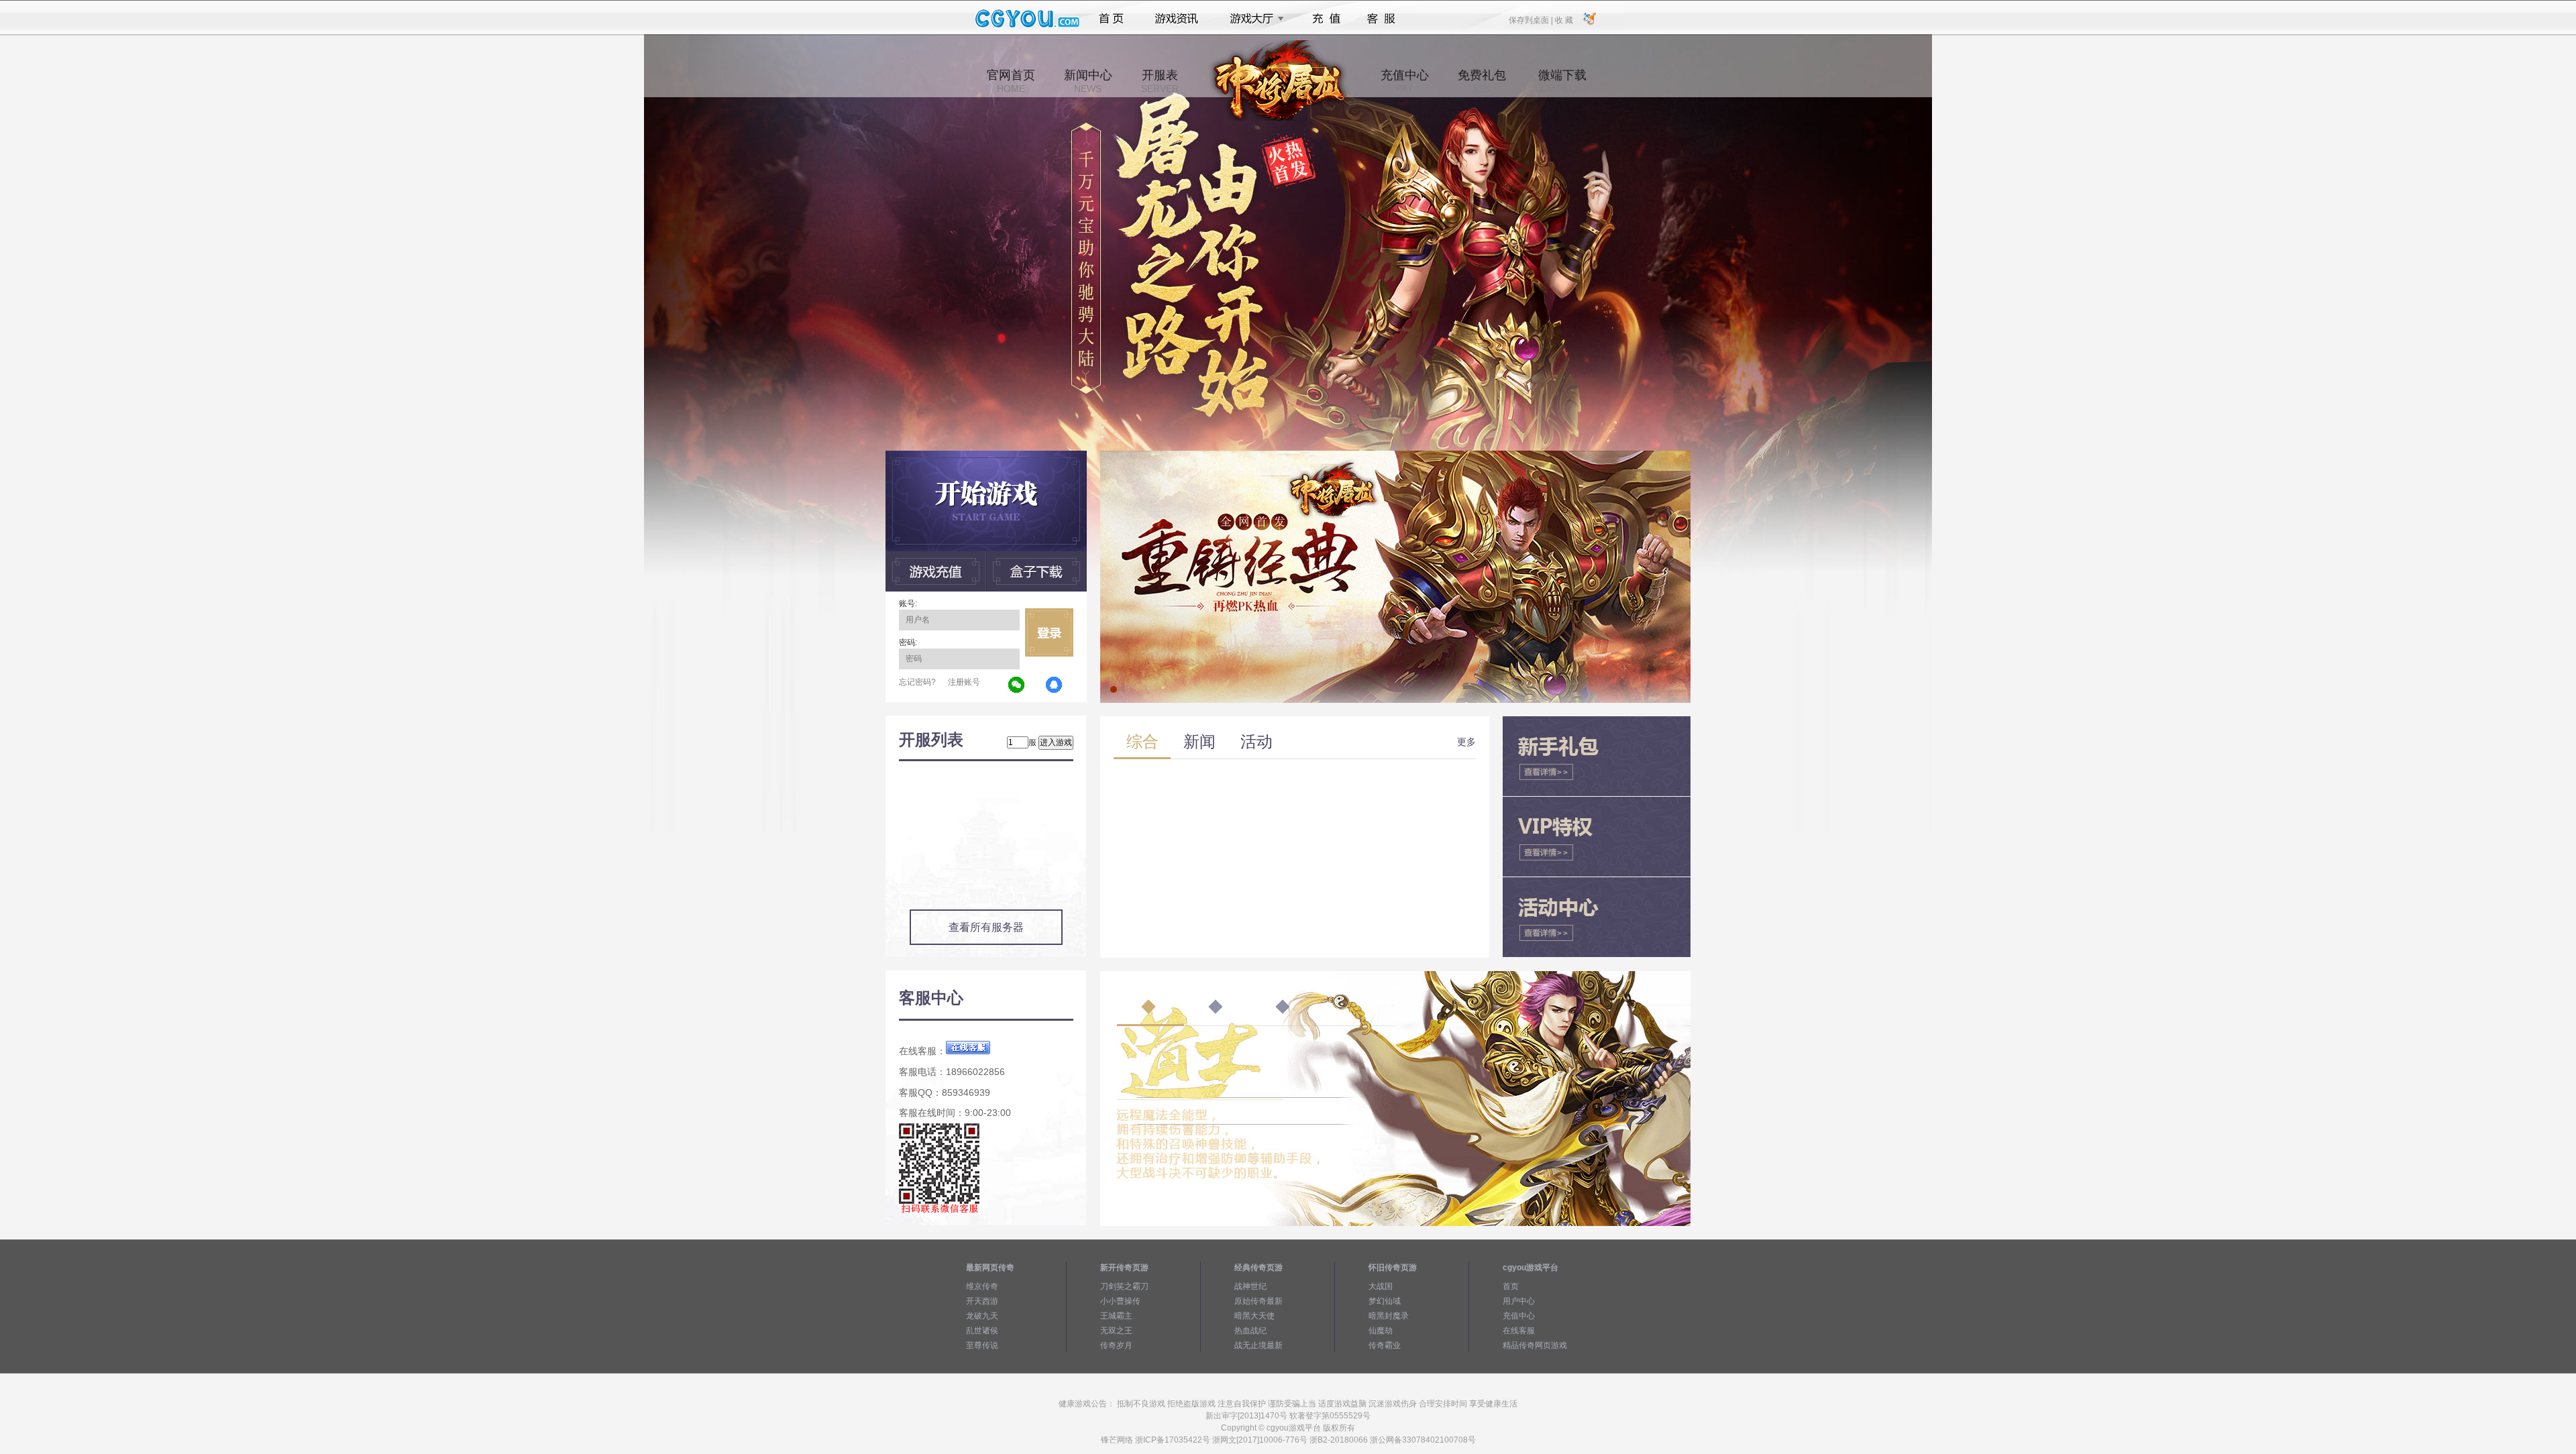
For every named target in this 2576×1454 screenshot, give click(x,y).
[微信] (1017, 685)
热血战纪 (1250, 1331)
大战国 (1381, 1286)
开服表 (1160, 81)
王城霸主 (1116, 1316)
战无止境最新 (1258, 1345)
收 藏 (1564, 19)
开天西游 (982, 1301)
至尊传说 (982, 1345)
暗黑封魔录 (1389, 1316)
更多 (1466, 742)
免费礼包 (1482, 81)
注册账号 (964, 682)
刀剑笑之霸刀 (1124, 1286)
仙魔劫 (1381, 1331)
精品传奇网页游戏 (1535, 1345)
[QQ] (1055, 685)
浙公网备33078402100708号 (1423, 1440)
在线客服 (1519, 1331)
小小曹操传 (1120, 1301)
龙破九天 (982, 1316)
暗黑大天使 (1254, 1316)
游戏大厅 (1253, 19)
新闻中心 (1088, 81)
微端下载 (1562, 81)
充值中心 (1405, 81)
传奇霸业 (1385, 1345)
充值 (1326, 19)
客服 (1382, 19)
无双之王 (1116, 1331)
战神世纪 (1250, 1286)
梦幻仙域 (1385, 1301)
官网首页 (1011, 81)
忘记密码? (917, 682)
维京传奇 (982, 1286)
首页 (1111, 19)
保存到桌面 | (1532, 19)
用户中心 (1519, 1301)
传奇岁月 (1116, 1345)
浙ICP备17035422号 (1173, 1440)
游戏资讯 (1177, 19)
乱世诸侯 (982, 1331)
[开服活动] (1395, 455)
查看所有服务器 (986, 927)
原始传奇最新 (1258, 1301)
